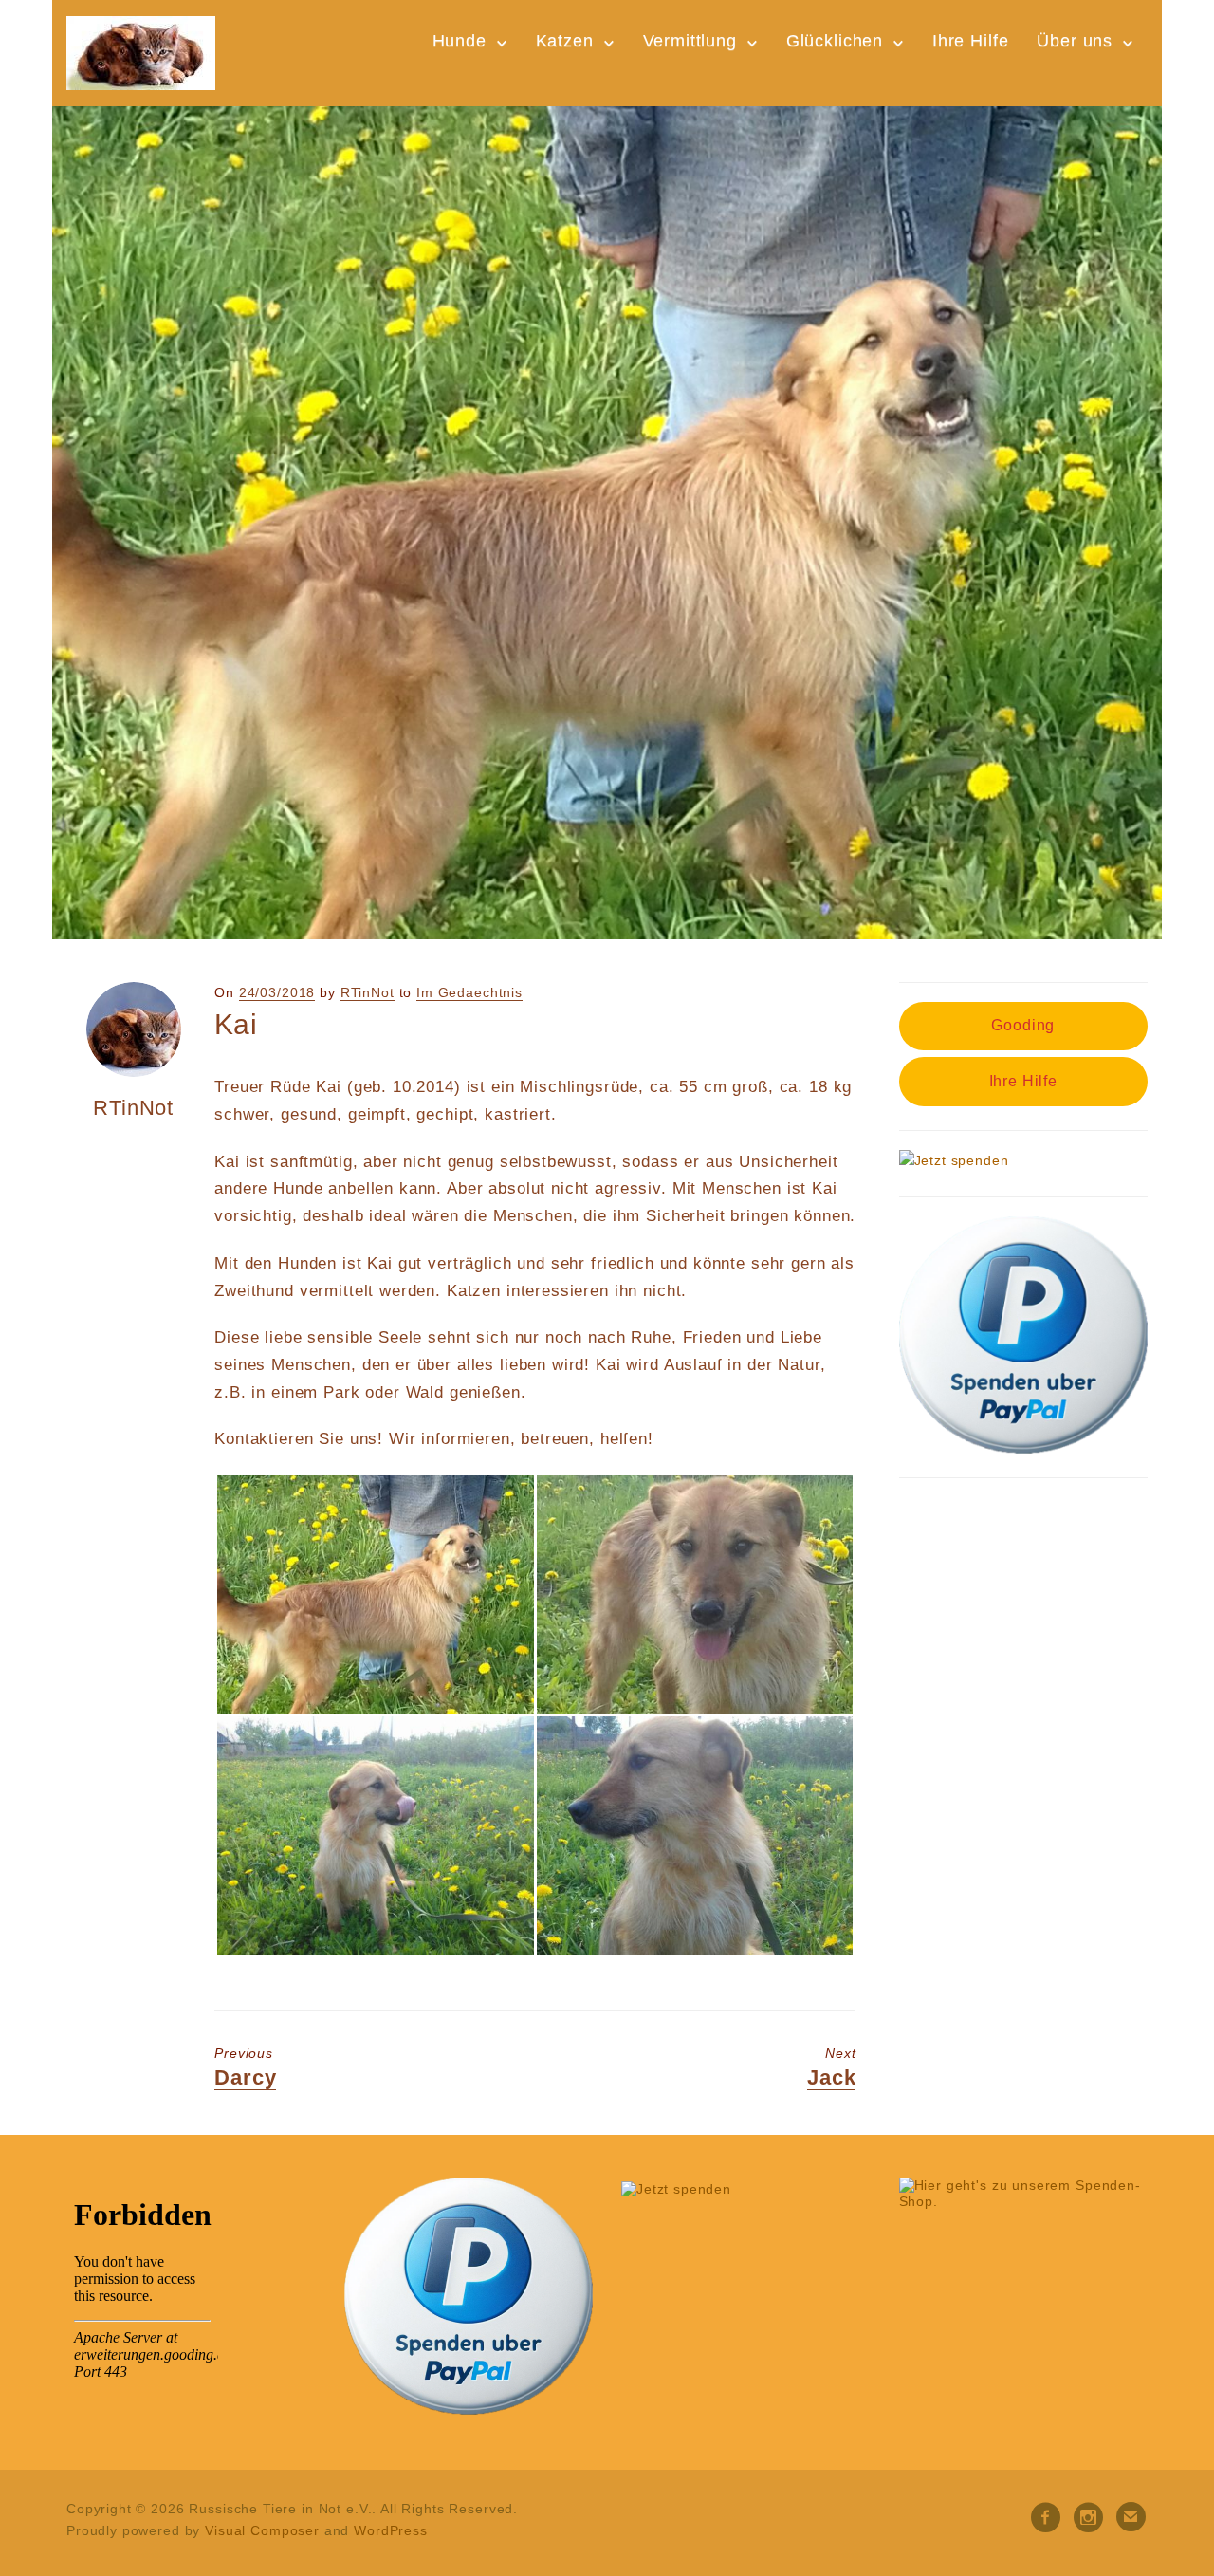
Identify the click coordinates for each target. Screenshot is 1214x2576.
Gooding (1023, 1025)
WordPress (391, 2530)
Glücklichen (835, 41)
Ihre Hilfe (971, 41)
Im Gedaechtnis (469, 992)
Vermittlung (690, 41)
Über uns (1075, 41)
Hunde (460, 41)
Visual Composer (262, 2530)
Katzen (565, 41)
